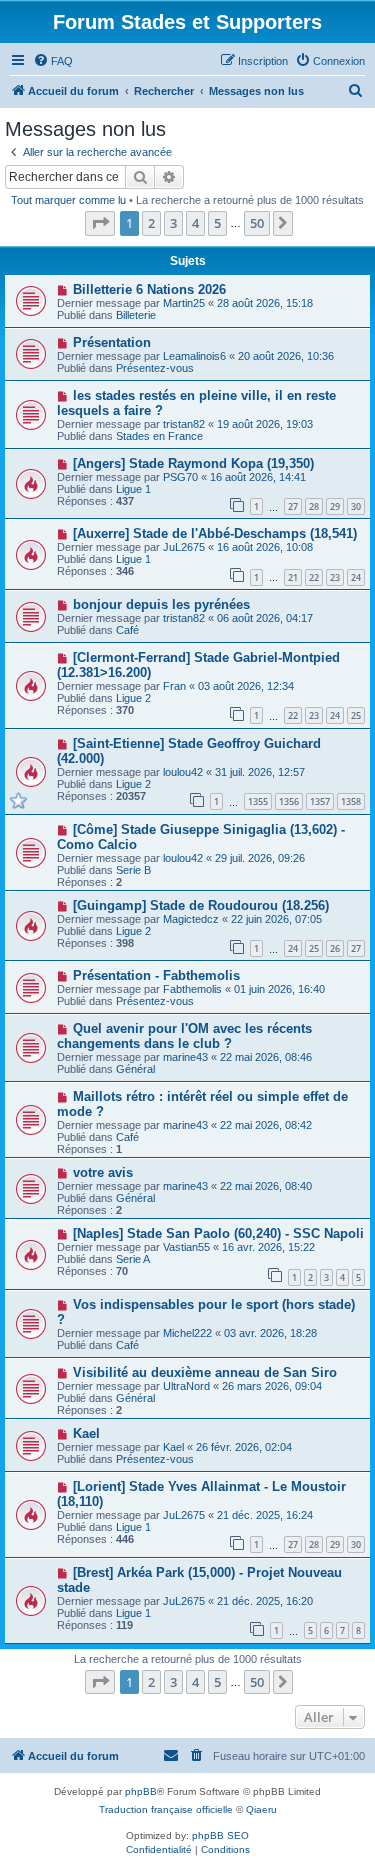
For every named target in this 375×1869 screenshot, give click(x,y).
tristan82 (184, 424)
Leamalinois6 (194, 356)
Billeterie (136, 315)
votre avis (103, 1172)
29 (335, 506)
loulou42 (183, 772)
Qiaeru (261, 1809)
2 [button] (151, 223)
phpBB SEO (220, 1835)
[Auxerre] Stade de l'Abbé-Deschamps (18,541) (215, 533)
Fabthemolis (192, 989)
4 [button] (195, 223)
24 (356, 577)
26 (335, 948)
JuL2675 (184, 547)
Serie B (133, 870)
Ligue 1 (133, 489)
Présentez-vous (155, 368)
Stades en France (159, 436)
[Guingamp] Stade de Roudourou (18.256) (201, 905)
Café (127, 630)
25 (356, 715)
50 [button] (257, 223)
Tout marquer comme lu (68, 200)
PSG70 (180, 477)
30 (356, 506)
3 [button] (173, 223)
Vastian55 (186, 1247)
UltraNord (186, 1386)
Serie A (133, 1259)
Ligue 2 (133, 698)
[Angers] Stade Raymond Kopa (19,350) (193, 463)
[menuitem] (53, 61)
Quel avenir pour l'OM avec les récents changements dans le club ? (184, 1036)
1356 (289, 801)
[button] (100, 223)
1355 (258, 801)
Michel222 (187, 1333)
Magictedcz (191, 919)
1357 (320, 801)
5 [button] (217, 223)
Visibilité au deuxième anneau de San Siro (205, 1372)
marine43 (185, 1057)
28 (314, 506)
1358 (351, 801)
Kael (86, 1433)
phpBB (141, 1791)
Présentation (112, 342)
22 (314, 577)
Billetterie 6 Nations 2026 (149, 289)
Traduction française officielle (166, 1809)
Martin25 (184, 303)
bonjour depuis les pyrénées (161, 604)
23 (335, 577)
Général (135, 1069)
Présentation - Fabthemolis (156, 975)
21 (293, 577)
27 (293, 506)
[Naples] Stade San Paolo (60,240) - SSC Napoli (218, 1233)
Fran (174, 686)
